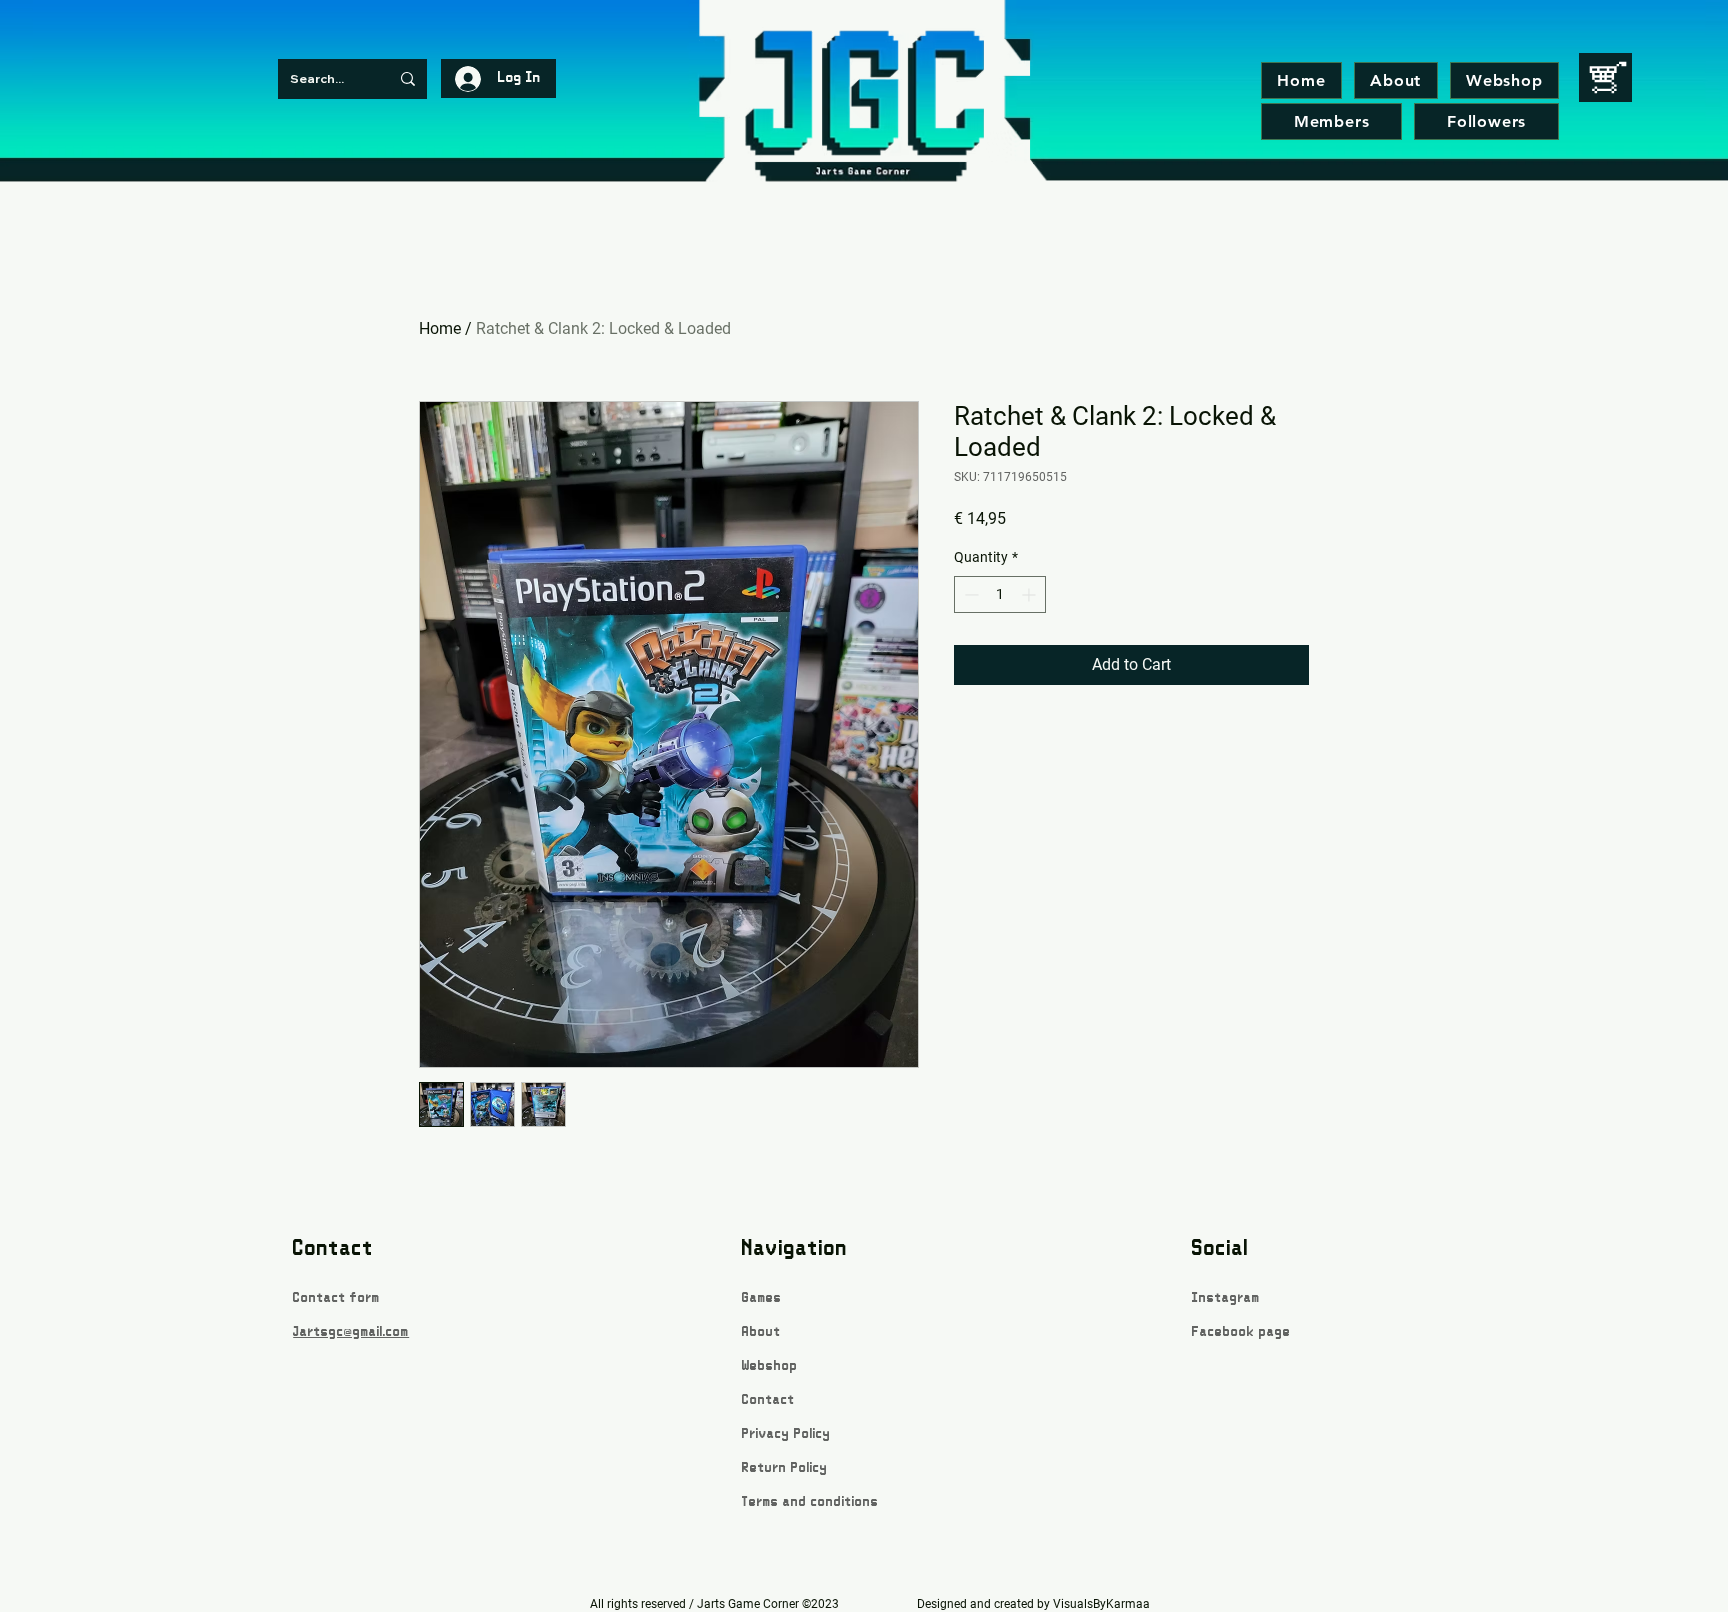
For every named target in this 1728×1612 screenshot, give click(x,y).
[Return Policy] (811, 1456)
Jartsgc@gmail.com (351, 1332)
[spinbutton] (1000, 594)
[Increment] (1030, 594)
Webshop (770, 1366)
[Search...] (408, 79)
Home (440, 328)
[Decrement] (969, 594)
